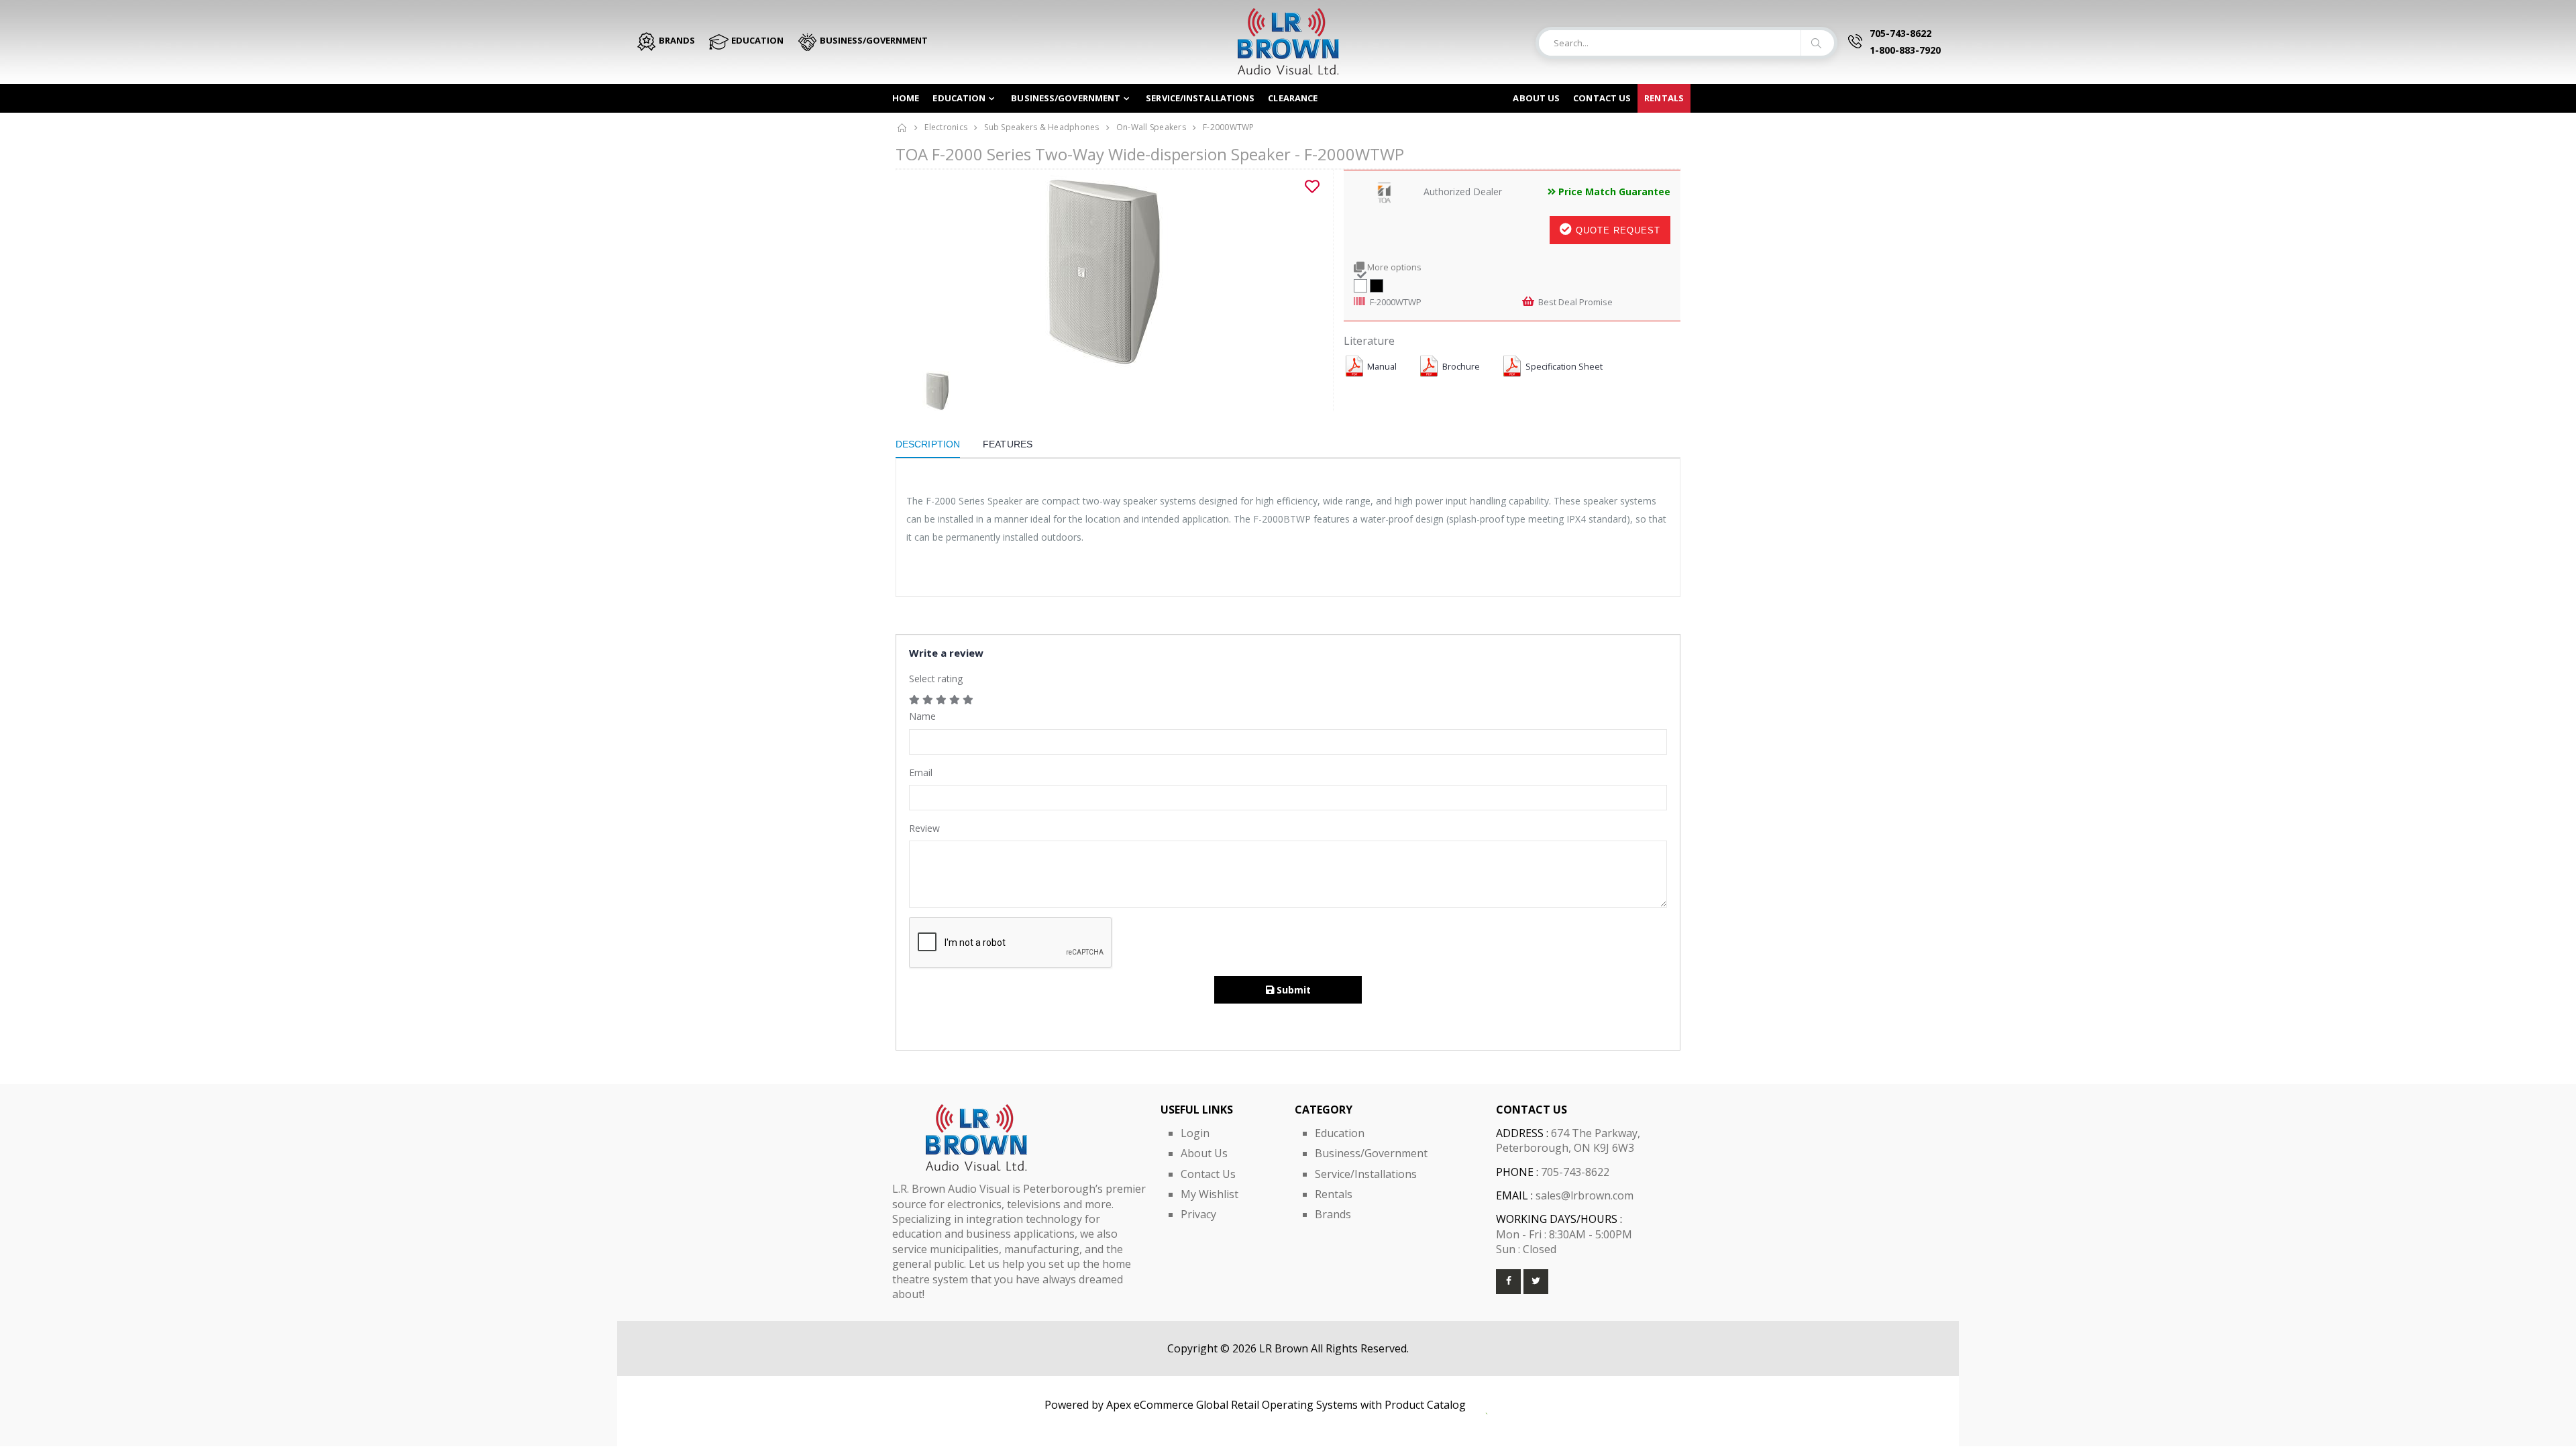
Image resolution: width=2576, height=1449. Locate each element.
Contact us (1602, 98)
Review (924, 828)
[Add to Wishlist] (1312, 186)
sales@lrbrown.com (1585, 1195)
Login (1195, 1133)
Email (921, 772)
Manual (1382, 367)
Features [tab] (1008, 444)
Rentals (1664, 98)
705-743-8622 (1900, 33)
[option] (1109, 270)
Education (959, 98)
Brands (1333, 1214)
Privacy (1198, 1214)
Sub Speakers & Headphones (1041, 127)
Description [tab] (928, 444)
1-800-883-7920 (1905, 50)
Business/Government (1066, 98)
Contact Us (1208, 1174)
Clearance (1293, 98)
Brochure (1461, 367)
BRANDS (676, 40)
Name (922, 716)
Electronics (946, 127)
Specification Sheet (1564, 367)
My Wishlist (1210, 1194)
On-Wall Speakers (1151, 127)
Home (906, 98)
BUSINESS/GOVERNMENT (873, 40)
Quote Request (1616, 230)
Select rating (936, 679)
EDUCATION (756, 40)
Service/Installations (1200, 98)
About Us (1536, 98)
